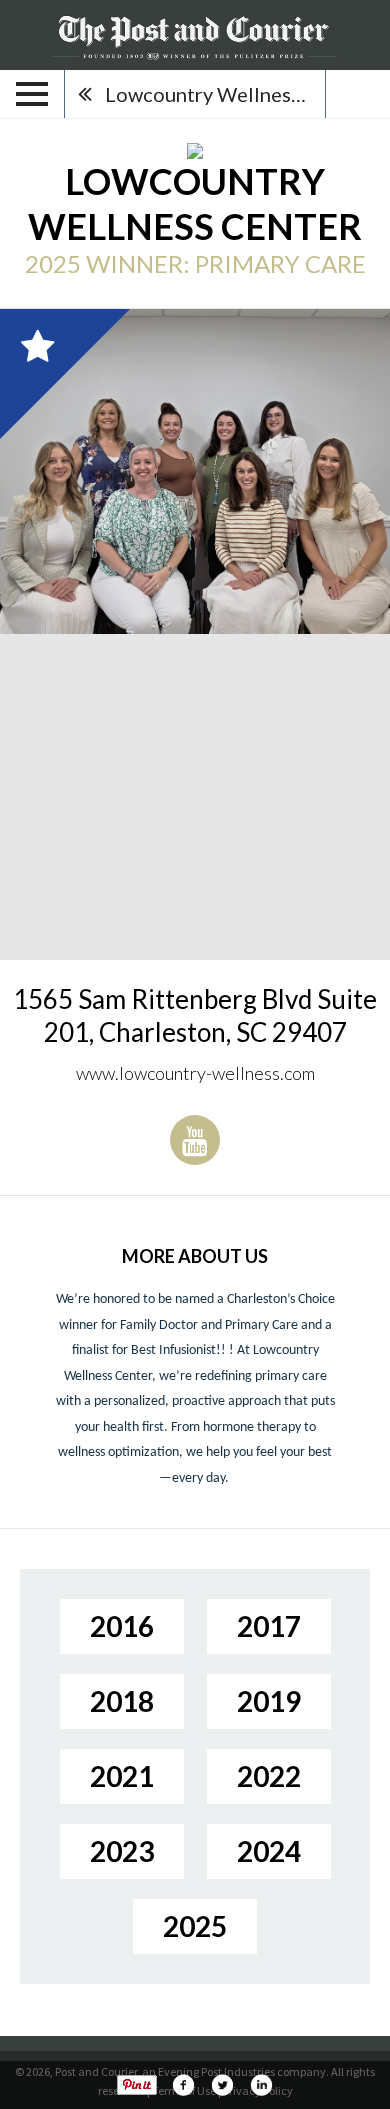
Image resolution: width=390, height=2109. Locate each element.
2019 (269, 1701)
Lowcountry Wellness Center (215, 94)
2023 (122, 1851)
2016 (122, 1626)
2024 (269, 1851)
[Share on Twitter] (222, 2085)
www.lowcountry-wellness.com (195, 1073)
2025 (195, 1926)
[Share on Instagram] (261, 2085)
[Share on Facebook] (183, 2085)
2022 (269, 1776)
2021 (122, 1776)
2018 (122, 1701)
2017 (269, 1626)
